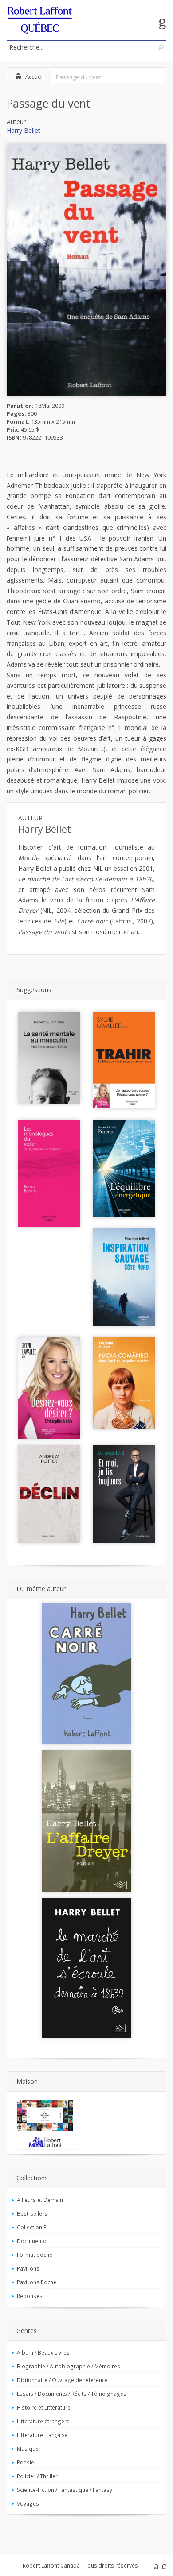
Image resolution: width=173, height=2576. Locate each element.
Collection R (32, 2227)
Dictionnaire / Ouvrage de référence (62, 2380)
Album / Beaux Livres (43, 2352)
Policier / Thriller (37, 2476)
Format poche (35, 2255)
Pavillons (28, 2268)
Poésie (26, 2462)
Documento (32, 2241)
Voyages (28, 2503)
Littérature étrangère (43, 2421)
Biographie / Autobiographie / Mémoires (69, 2366)
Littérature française (42, 2435)
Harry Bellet (24, 130)
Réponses (30, 2296)
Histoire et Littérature (44, 2407)
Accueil (35, 77)
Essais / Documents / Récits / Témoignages (72, 2394)
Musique (28, 2449)
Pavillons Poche (37, 2282)
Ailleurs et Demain (40, 2200)
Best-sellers (32, 2213)
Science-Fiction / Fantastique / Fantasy (65, 2490)
